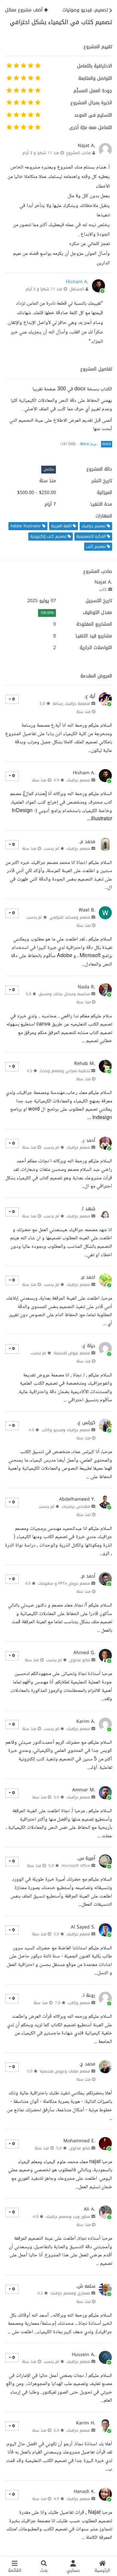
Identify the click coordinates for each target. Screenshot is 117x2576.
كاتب (103, 589)
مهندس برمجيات (76, 1506)
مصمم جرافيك (78, 780)
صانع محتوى (80, 1660)
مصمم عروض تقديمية (72, 1353)
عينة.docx (89, 444)
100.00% (47, 613)
